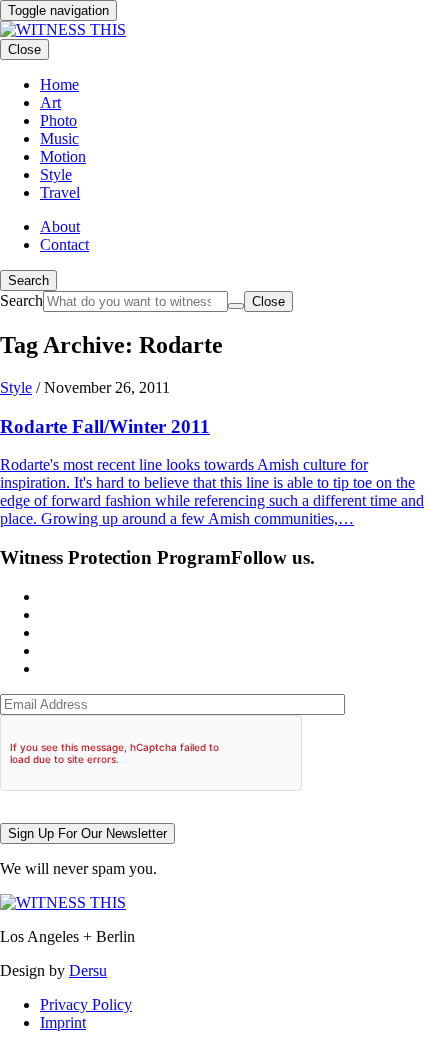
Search (28, 280)
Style (16, 387)
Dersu (88, 970)
